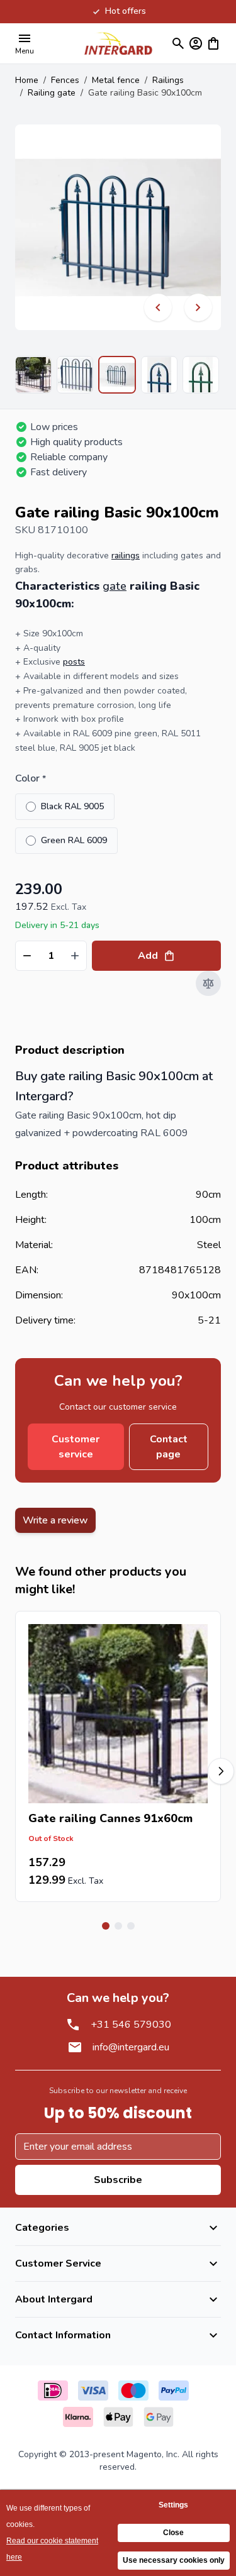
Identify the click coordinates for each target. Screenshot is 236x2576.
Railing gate (52, 93)
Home (27, 80)
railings (126, 556)
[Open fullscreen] (118, 227)
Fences (65, 80)
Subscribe (118, 2180)
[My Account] (196, 43)
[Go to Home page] (118, 43)
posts (74, 662)
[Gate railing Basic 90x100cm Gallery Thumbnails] (118, 375)
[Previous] (158, 307)
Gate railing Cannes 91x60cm (110, 1818)
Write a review (55, 1520)
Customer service (76, 1447)
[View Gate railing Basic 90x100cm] (33, 375)
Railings (168, 80)
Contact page (169, 1447)
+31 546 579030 (131, 2025)
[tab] (106, 1926)
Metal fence (116, 80)
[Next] (198, 307)
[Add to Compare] (208, 983)
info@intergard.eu (131, 2047)
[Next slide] (221, 1771)
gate (115, 586)
